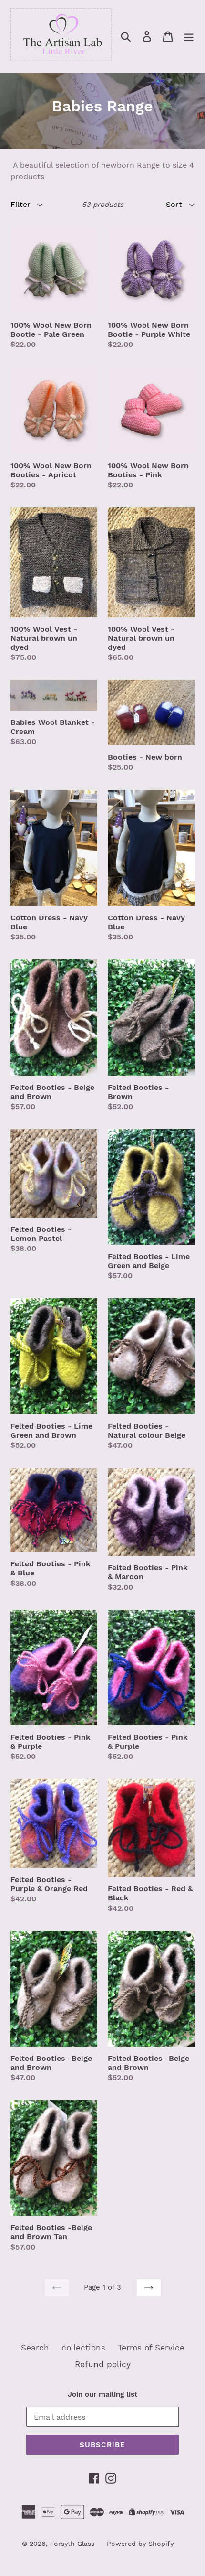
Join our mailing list (102, 2394)
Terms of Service (151, 2348)
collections (83, 2348)
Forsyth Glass (72, 2544)
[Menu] (189, 36)
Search (35, 2348)
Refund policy (103, 2364)
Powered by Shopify (140, 2544)
